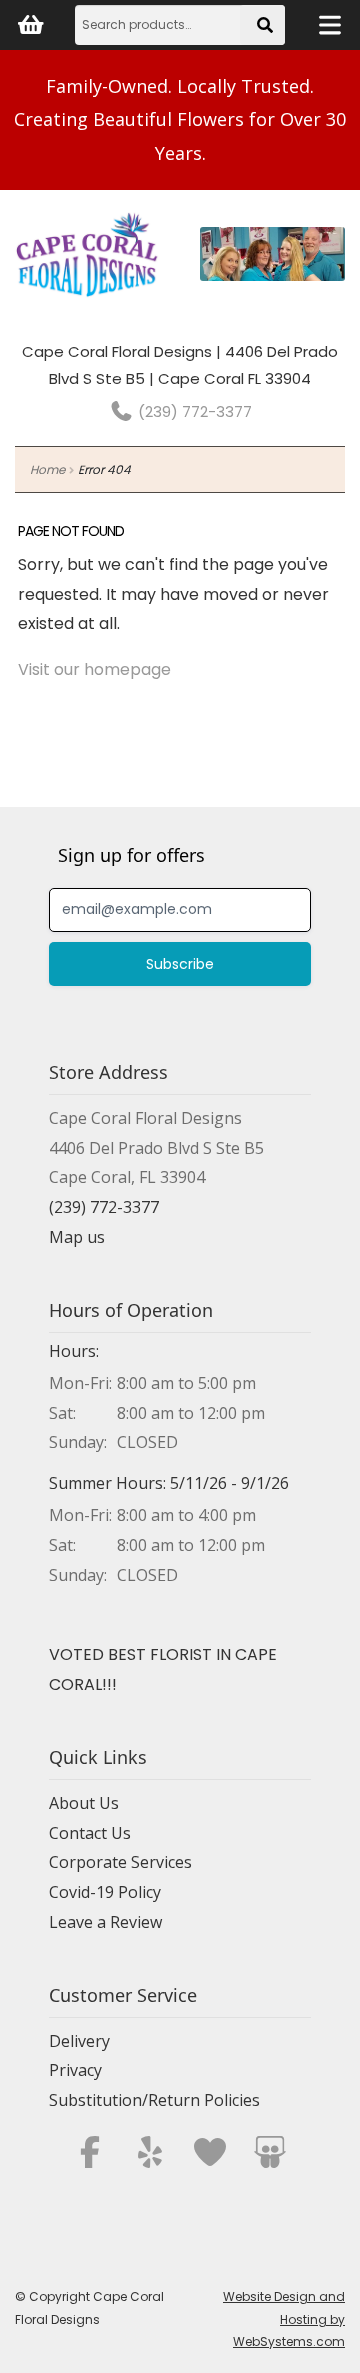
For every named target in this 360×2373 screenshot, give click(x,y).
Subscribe (180, 964)
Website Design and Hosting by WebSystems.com (284, 2319)
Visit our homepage (94, 669)
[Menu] (330, 25)
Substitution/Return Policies (154, 2100)
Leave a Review (105, 1922)
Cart (30, 25)
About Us (84, 1803)
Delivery (79, 2041)
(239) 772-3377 (193, 411)
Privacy (75, 2070)
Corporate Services (120, 1862)
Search (267, 31)
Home (47, 469)
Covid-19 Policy (105, 1892)
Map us (77, 1237)
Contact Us (90, 1833)
